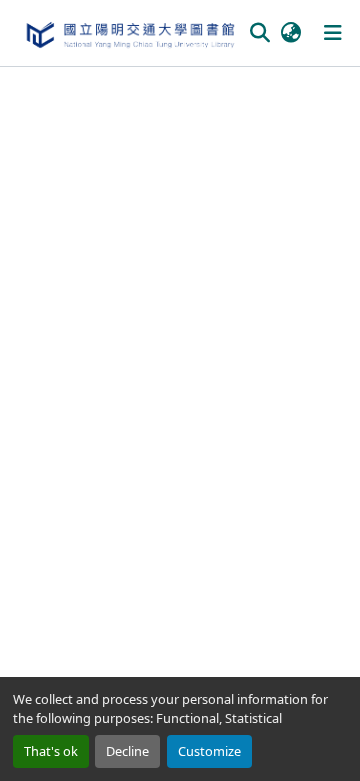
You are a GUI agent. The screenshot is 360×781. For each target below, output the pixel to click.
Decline (127, 751)
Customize (209, 751)
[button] (129, 33)
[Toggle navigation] (333, 33)
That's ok (51, 751)
